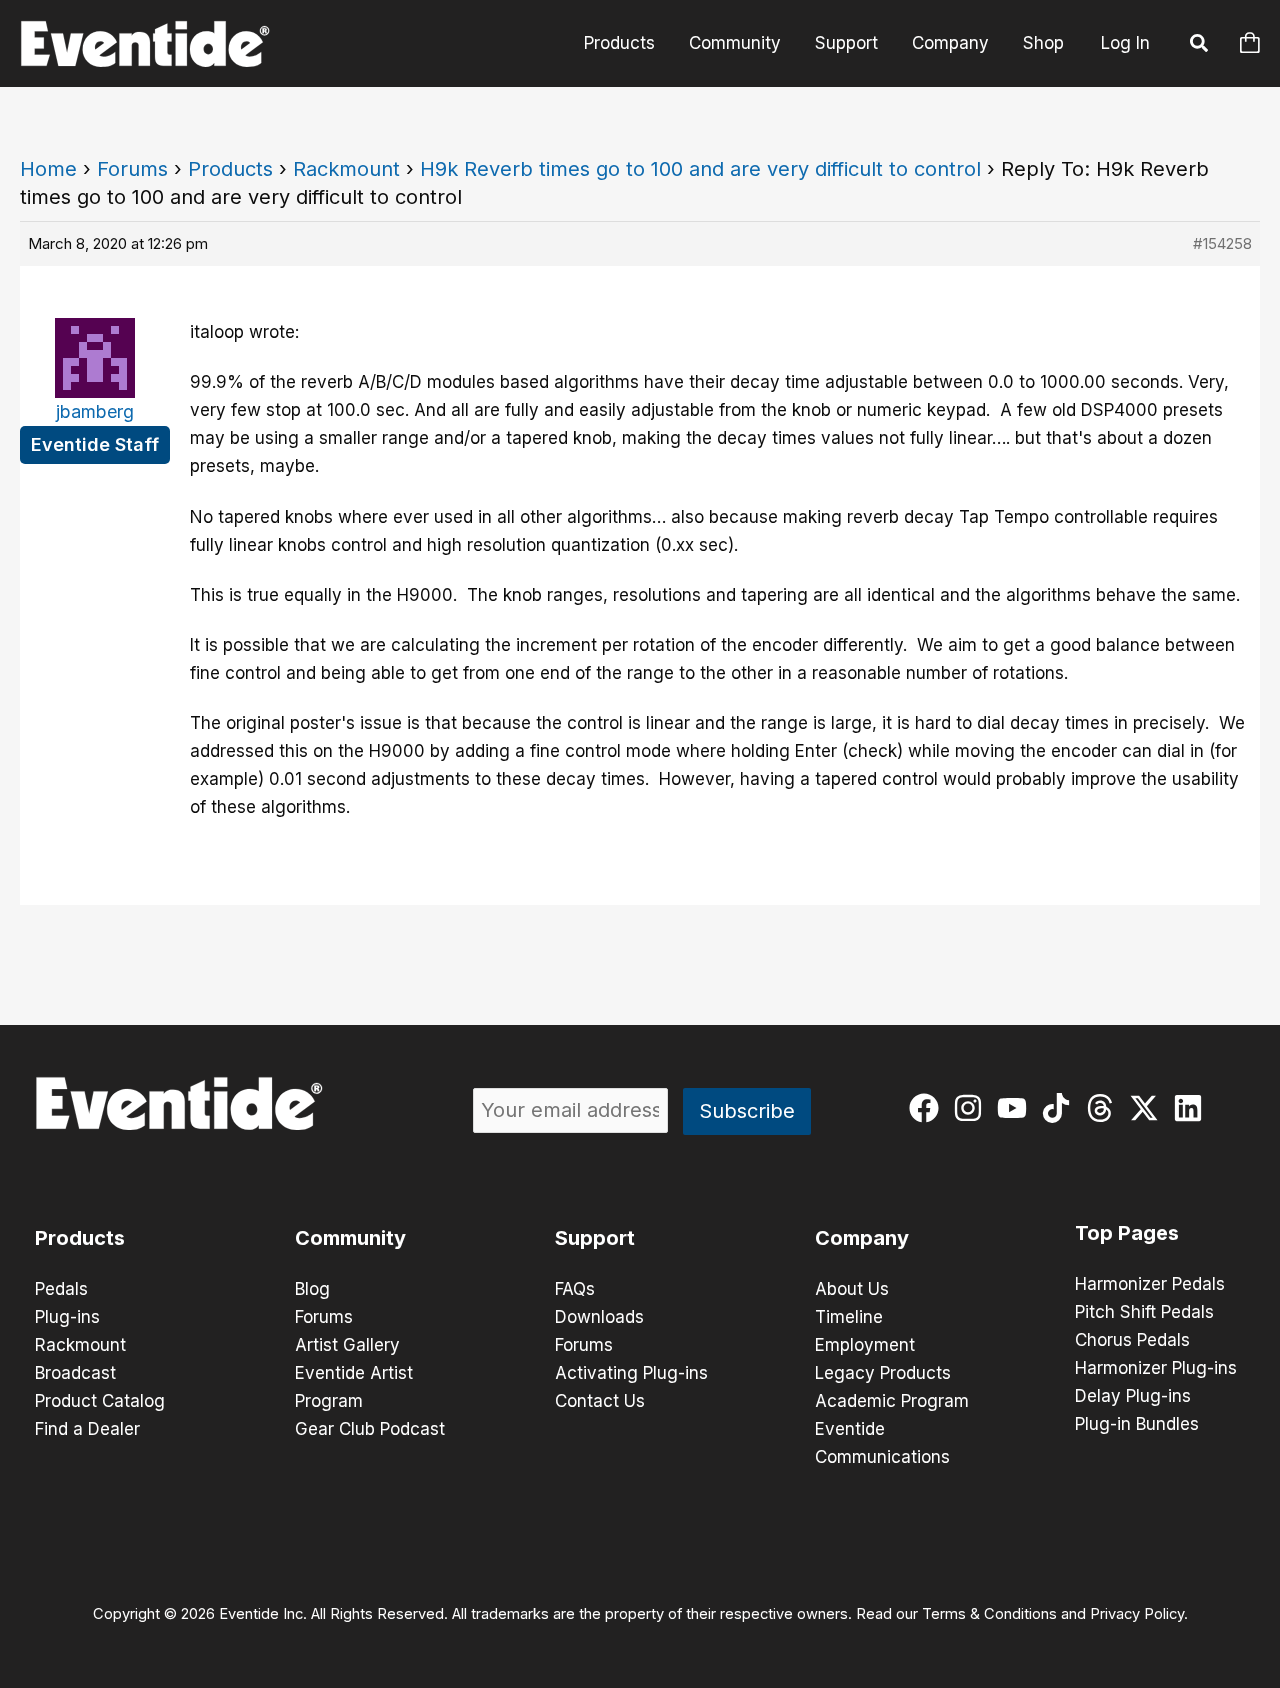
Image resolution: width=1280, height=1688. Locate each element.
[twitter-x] (1148, 1108)
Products (619, 43)
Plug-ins (67, 1317)
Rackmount (346, 169)
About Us (852, 1289)
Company (950, 43)
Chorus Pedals (1132, 1340)
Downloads (599, 1317)
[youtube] (1016, 1108)
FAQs (575, 1289)
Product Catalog (100, 1401)
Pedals (61, 1289)
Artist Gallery (347, 1345)
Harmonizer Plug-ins (1156, 1368)
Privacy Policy (1137, 1614)
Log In (1125, 43)
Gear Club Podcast (370, 1429)
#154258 (1222, 243)
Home (48, 169)
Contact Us (600, 1401)
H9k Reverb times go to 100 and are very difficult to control (700, 169)
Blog (312, 1289)
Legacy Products (883, 1373)
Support (846, 43)
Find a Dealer (87, 1429)
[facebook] (928, 1108)
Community (735, 43)
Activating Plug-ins (631, 1373)
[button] (1200, 46)
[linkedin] (1192, 1108)
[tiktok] (1060, 1108)
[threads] (1104, 1108)
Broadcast (75, 1373)
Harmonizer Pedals (1150, 1284)
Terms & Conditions (989, 1614)
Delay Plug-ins (1133, 1396)
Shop (1043, 43)
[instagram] (972, 1108)
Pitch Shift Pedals (1144, 1312)
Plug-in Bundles (1137, 1424)
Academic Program (892, 1401)
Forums (132, 169)
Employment (865, 1345)
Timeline (849, 1317)
